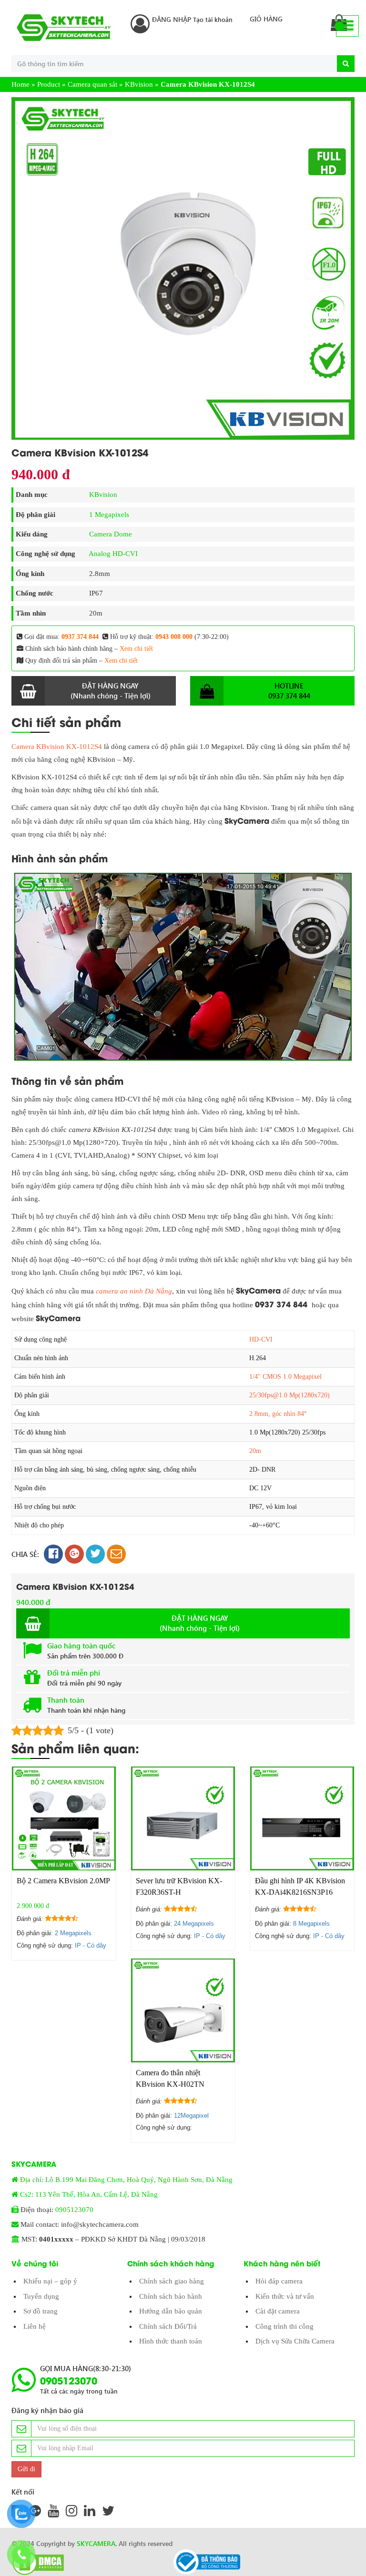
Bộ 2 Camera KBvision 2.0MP (63, 1881)
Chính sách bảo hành (171, 2296)
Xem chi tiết (136, 649)
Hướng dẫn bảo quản (171, 2311)
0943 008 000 (174, 637)
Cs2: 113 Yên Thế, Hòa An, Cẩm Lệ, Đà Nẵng (89, 2194)
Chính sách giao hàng (172, 2281)
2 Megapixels (73, 1933)
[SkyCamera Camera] (64, 28)
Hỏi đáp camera (279, 2281)
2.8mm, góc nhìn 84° (278, 1414)
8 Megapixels (311, 1924)
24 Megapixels (194, 1924)
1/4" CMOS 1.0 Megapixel (285, 1377)
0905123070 (74, 2210)
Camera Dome (111, 534)
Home (20, 84)
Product (49, 84)
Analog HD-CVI (113, 554)
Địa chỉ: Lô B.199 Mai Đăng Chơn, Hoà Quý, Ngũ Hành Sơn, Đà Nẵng (126, 2180)
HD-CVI (261, 1339)
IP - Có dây (91, 1945)
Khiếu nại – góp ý (50, 2281)
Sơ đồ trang (41, 2311)
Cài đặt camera (278, 2311)
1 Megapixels (109, 515)
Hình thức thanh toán (171, 2341)
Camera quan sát (92, 84)
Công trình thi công (285, 2326)
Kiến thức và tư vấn (285, 2296)
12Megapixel (191, 2116)
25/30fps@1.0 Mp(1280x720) (290, 1395)
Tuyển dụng (41, 2296)
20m (255, 1451)
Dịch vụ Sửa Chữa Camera (295, 2341)
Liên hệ (35, 2326)
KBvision (139, 84)
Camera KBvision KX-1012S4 (57, 747)
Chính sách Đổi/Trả (168, 2326)
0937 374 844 (80, 637)
